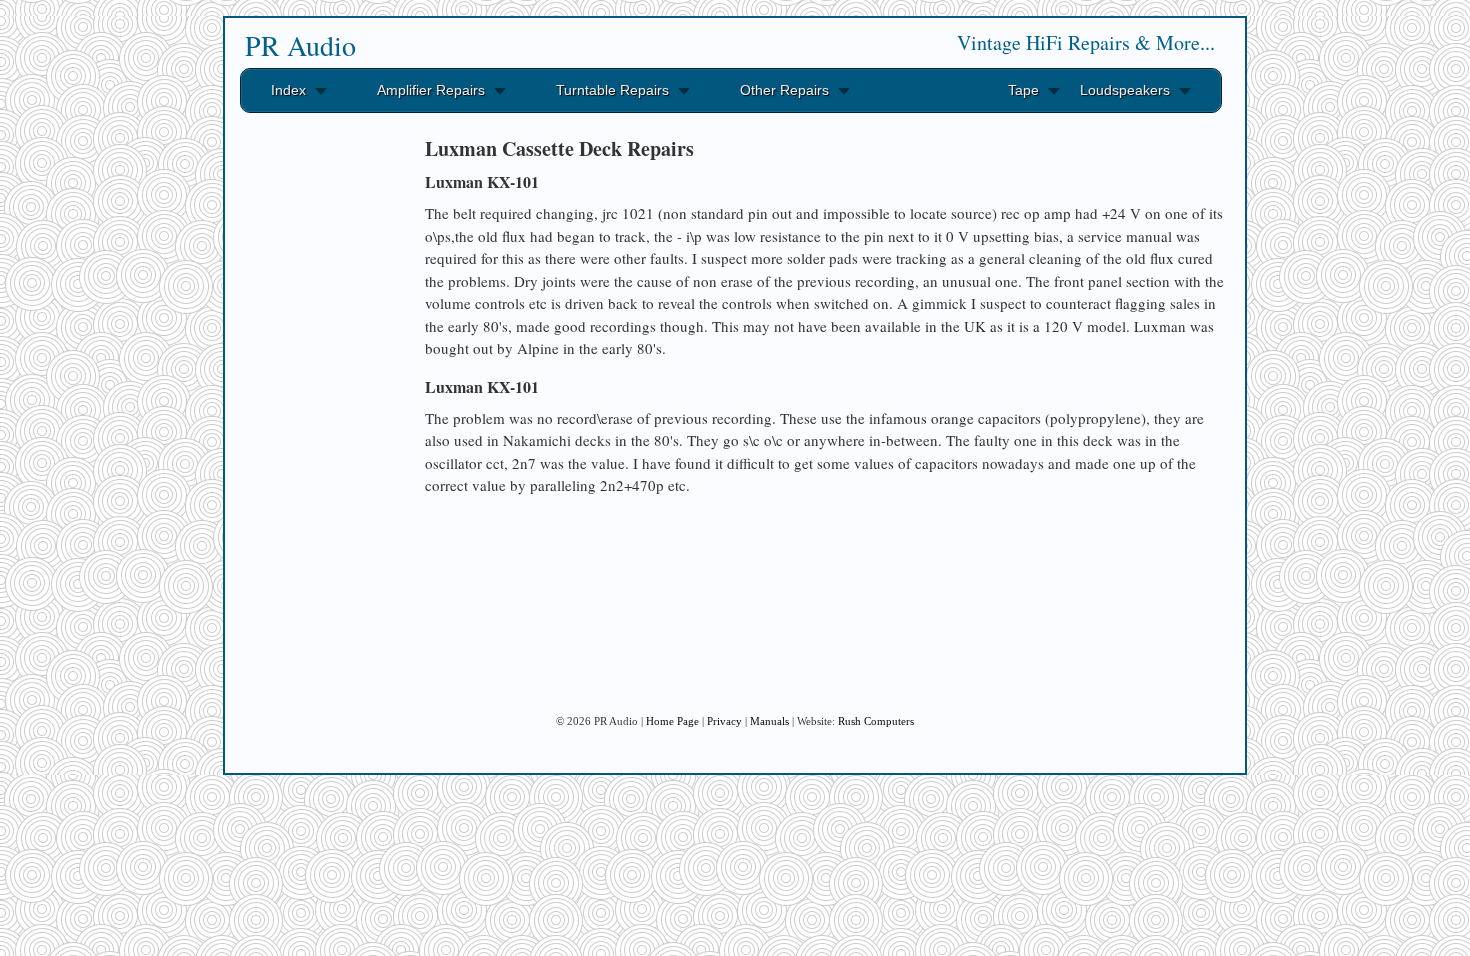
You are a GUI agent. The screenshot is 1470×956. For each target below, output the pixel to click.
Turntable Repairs (612, 90)
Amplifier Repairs (431, 90)
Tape (1023, 90)
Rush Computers (876, 721)
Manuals (769, 721)
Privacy (724, 721)
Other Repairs (784, 90)
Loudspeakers (1125, 90)
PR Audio (300, 45)
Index (288, 90)
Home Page (672, 721)
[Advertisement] (315, 428)
